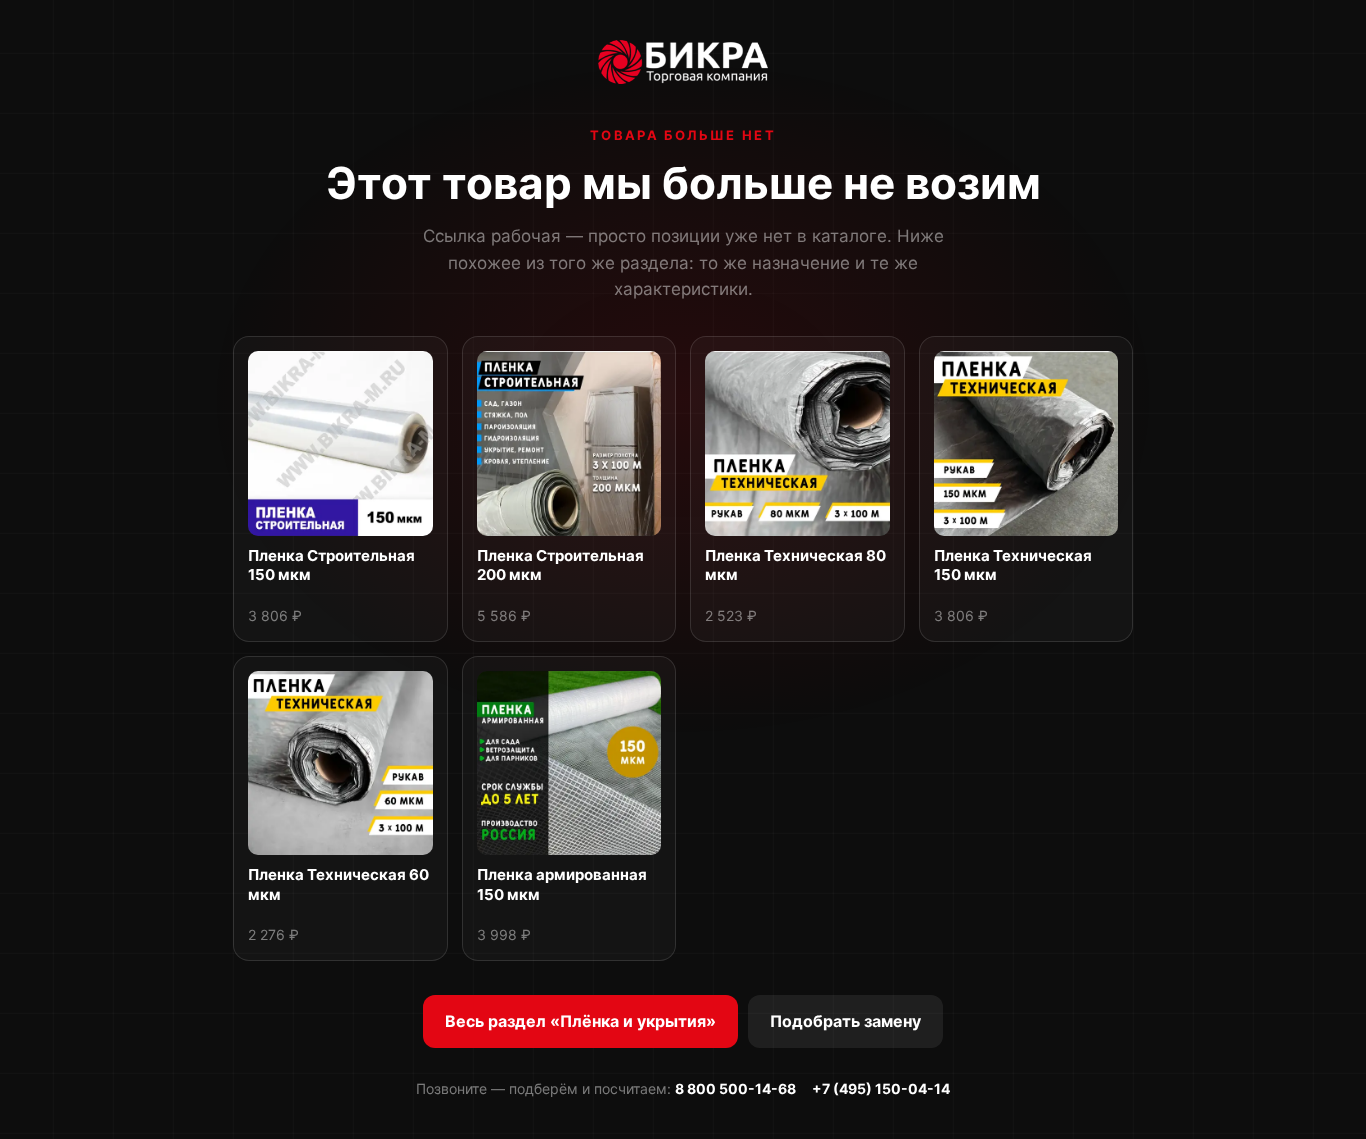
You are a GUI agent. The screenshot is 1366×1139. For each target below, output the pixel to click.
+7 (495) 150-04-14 (881, 1088)
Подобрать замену (845, 1021)
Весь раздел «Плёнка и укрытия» (580, 1021)
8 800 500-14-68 (735, 1088)
